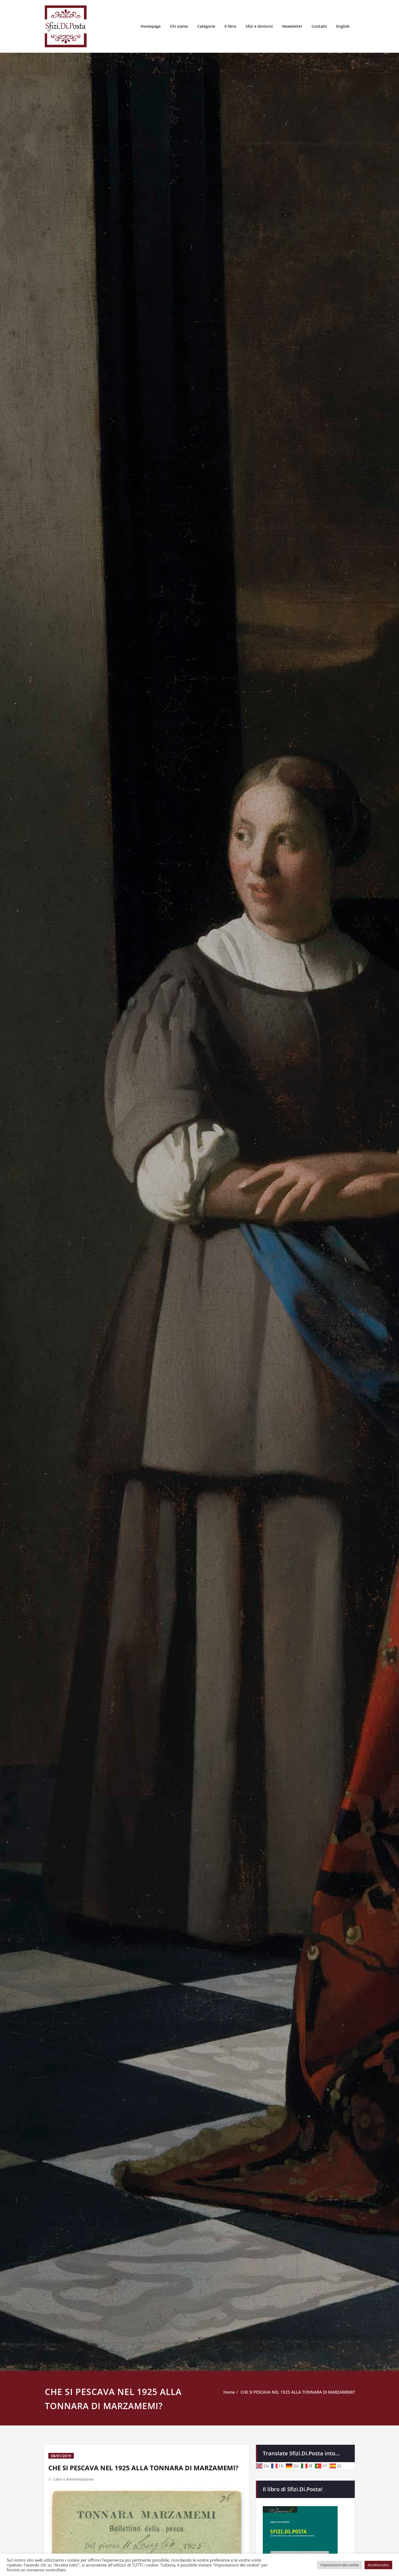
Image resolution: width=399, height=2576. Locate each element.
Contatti (319, 26)
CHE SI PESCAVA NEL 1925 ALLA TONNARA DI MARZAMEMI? (298, 2392)
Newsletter (292, 26)
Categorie (206, 26)
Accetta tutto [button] (378, 2565)
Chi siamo (179, 26)
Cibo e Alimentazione (73, 2479)
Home (229, 2392)
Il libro (230, 26)
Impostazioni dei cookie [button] (339, 2565)
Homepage (151, 26)
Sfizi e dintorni (259, 26)
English (343, 26)
